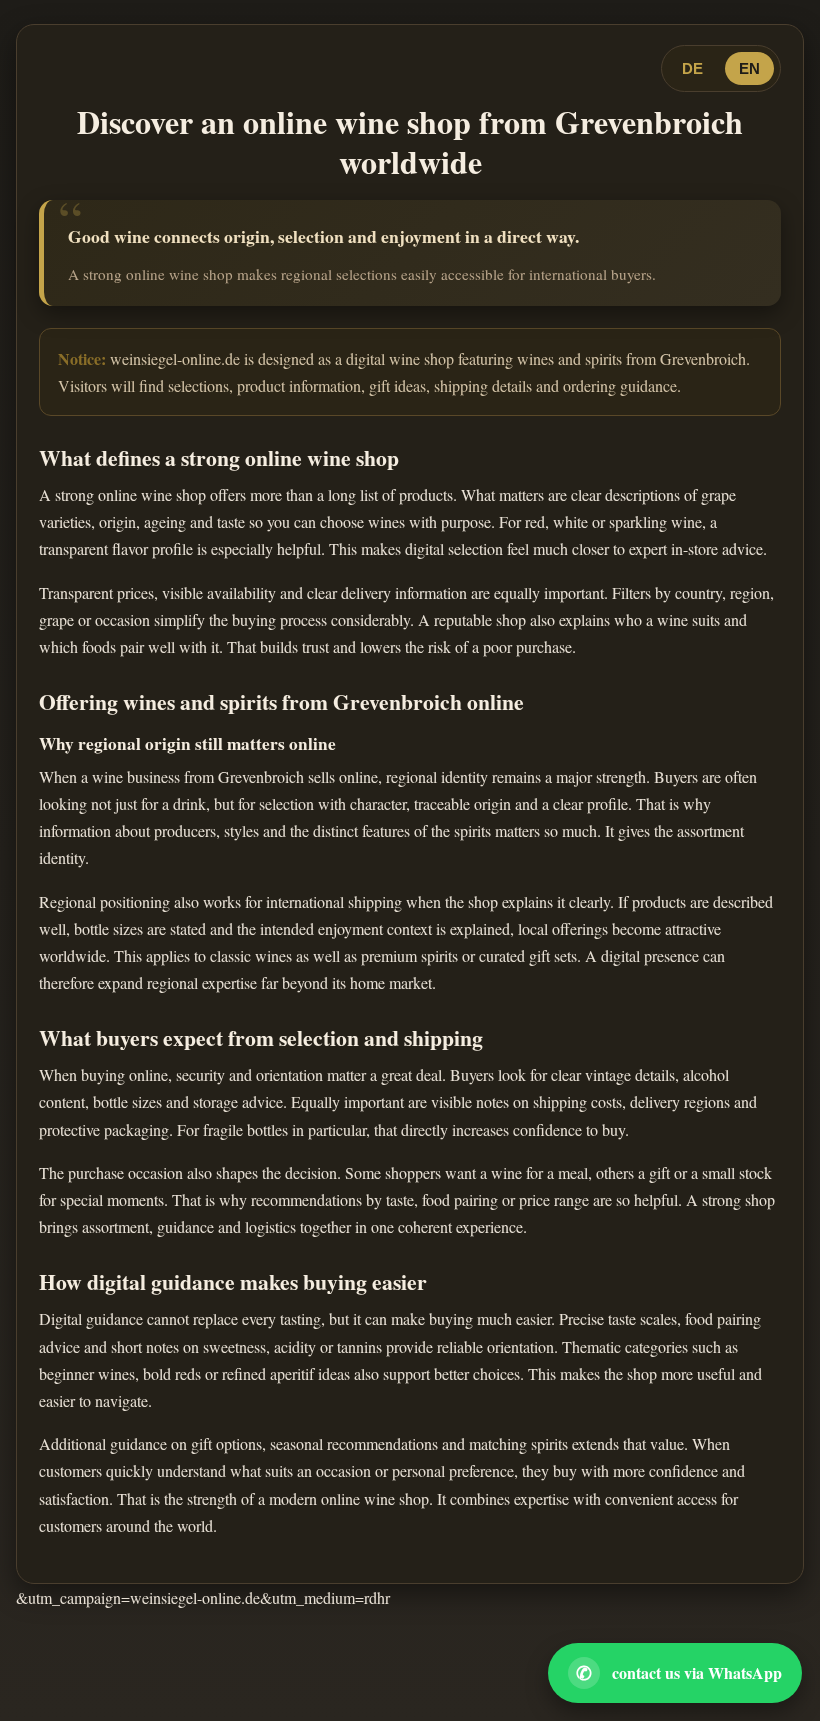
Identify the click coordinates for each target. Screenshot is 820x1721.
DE (692, 68)
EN (749, 68)
